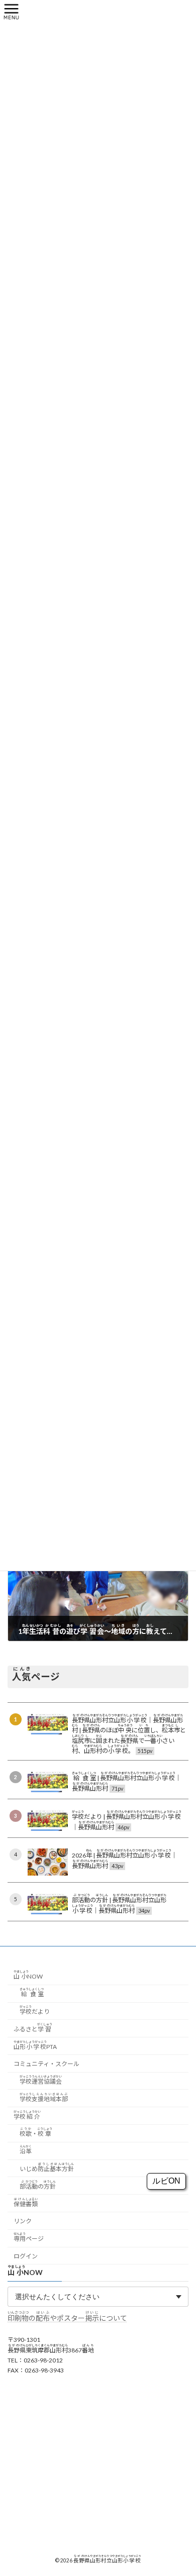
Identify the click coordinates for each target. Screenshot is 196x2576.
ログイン (26, 2256)
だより (35, 2010)
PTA (35, 2045)
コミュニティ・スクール (46, 2064)
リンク (23, 2222)
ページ (29, 2237)
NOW (28, 1975)
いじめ (47, 2167)
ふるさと (33, 2028)
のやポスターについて (67, 2319)
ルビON (166, 2181)
